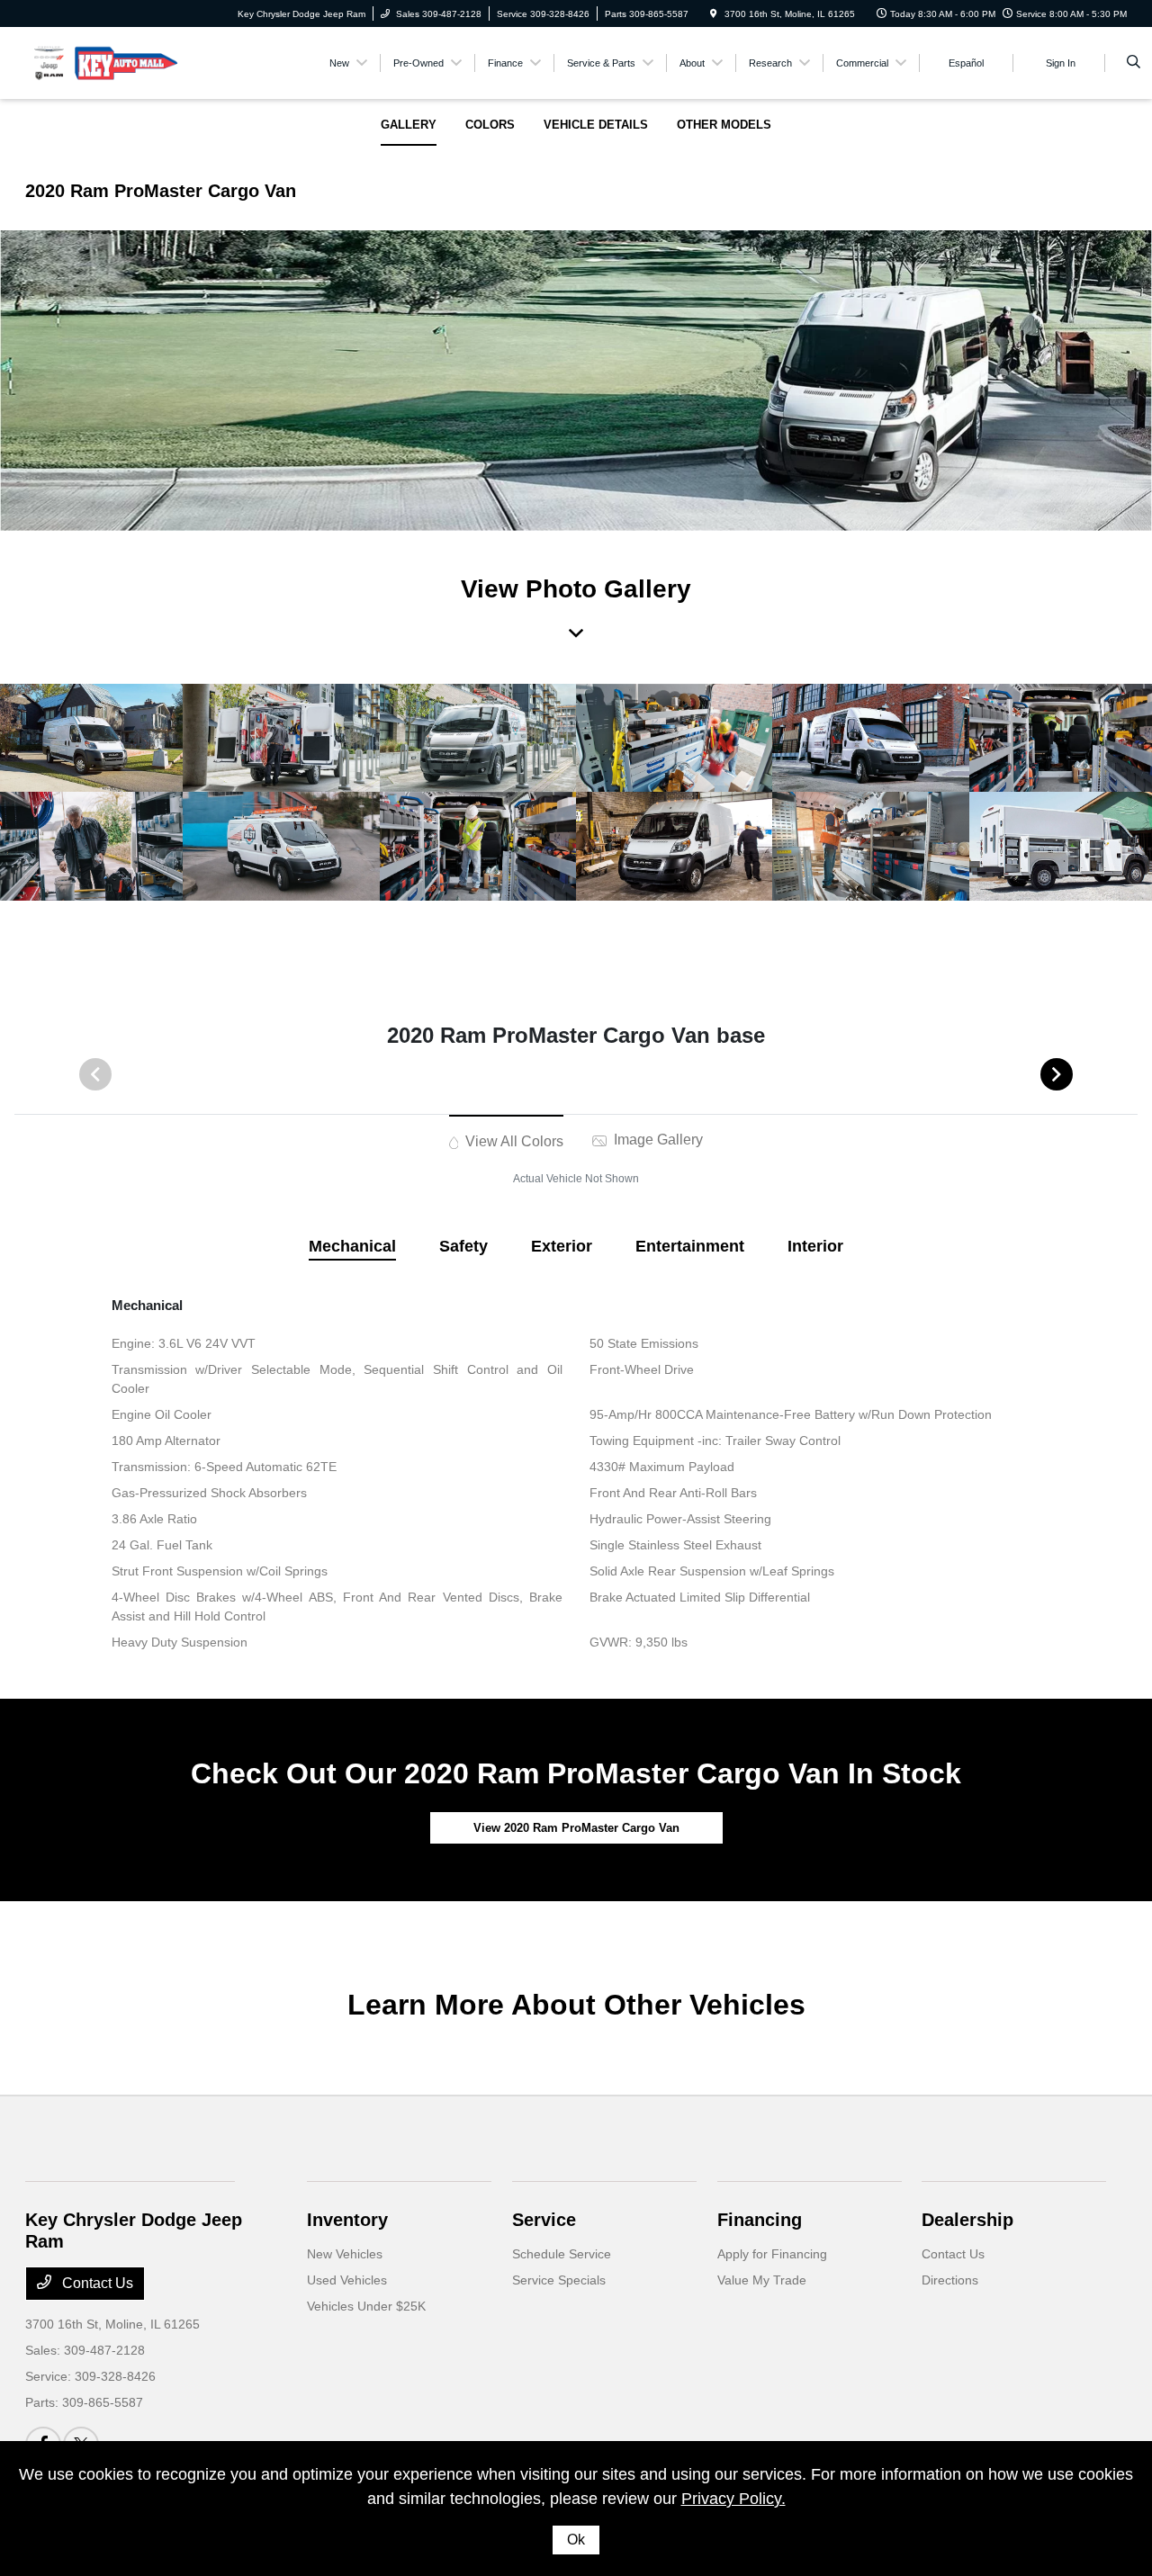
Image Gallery (657, 1140)
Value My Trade (762, 2280)
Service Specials (559, 2280)
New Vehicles (345, 2254)
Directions (950, 2280)
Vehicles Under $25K (366, 2306)
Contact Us (96, 2283)
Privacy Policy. (733, 2499)
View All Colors (513, 1141)
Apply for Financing (772, 2254)
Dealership (967, 2220)
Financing (760, 2220)
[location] (714, 14)
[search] (1134, 63)
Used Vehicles (347, 2280)
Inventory (347, 2220)
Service (544, 2220)
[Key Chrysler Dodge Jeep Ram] (107, 62)
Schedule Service (562, 2254)
